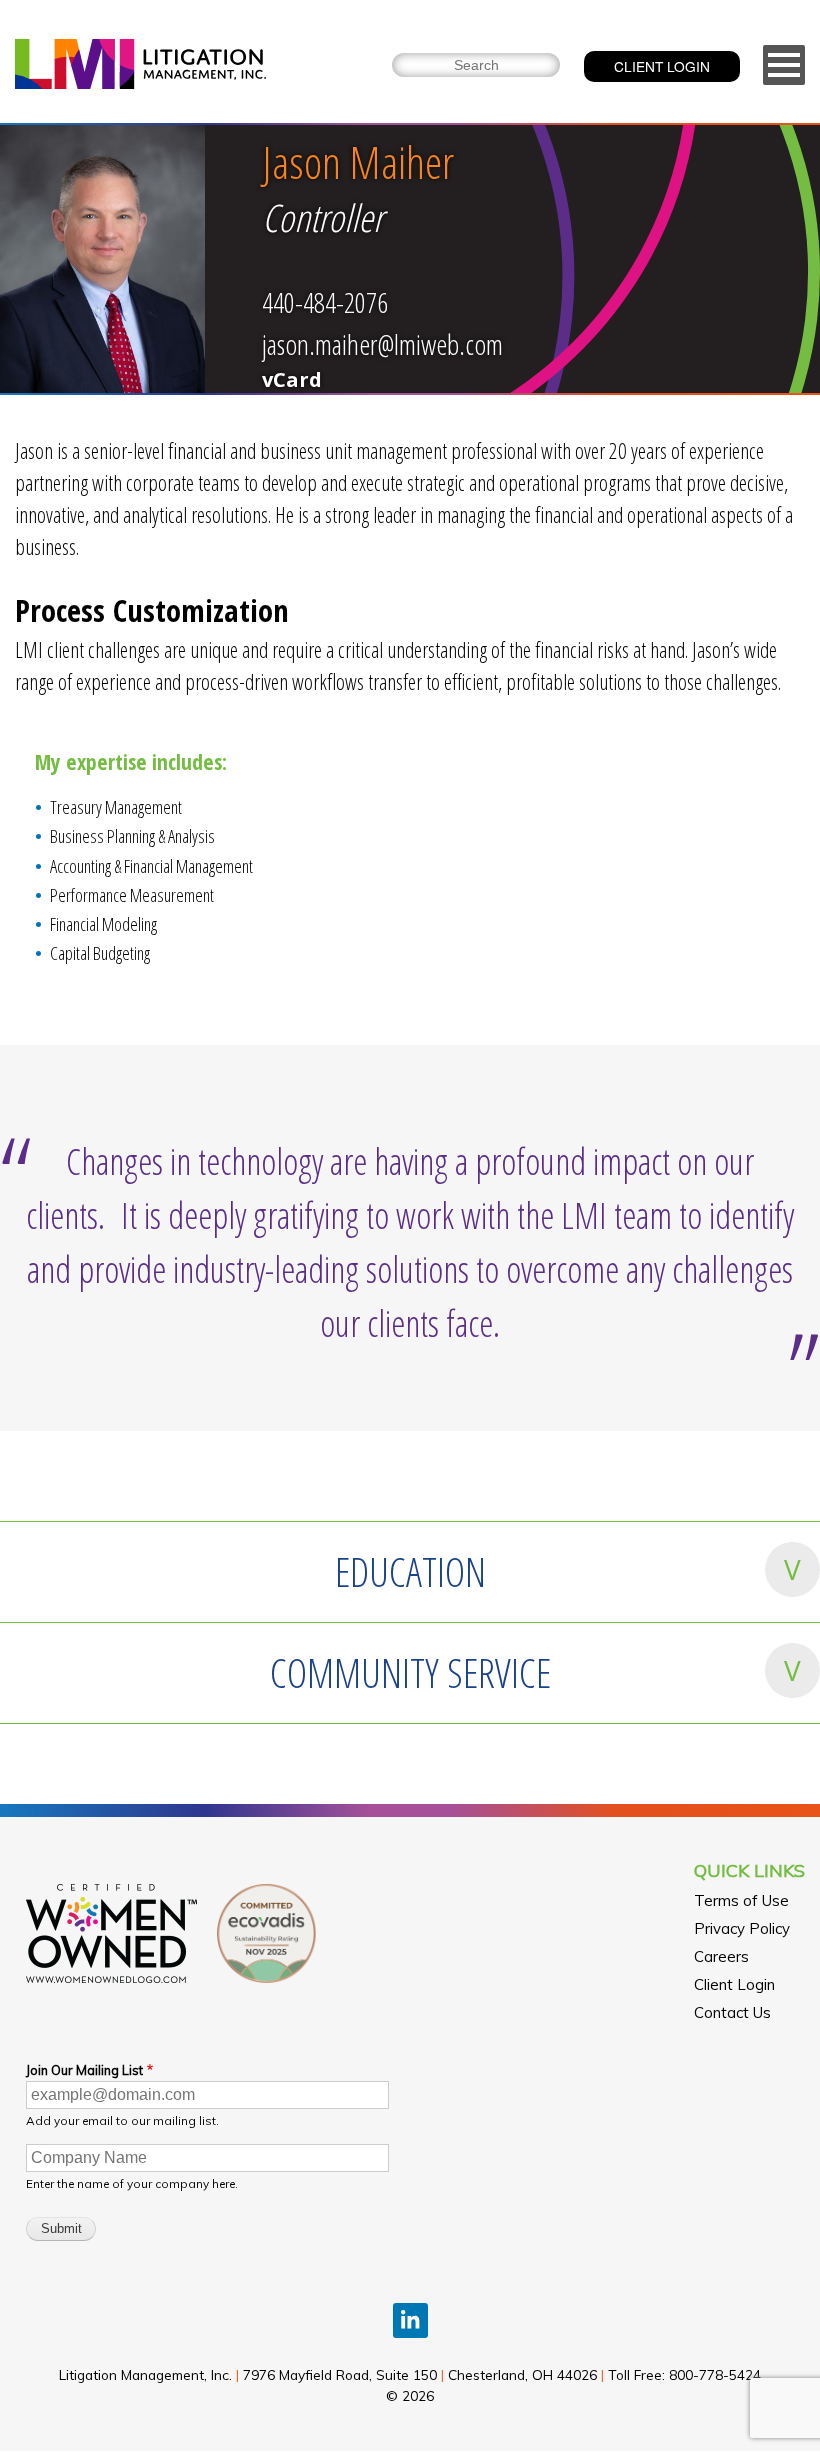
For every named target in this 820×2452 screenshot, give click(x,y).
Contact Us (732, 2012)
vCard (292, 379)
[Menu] (784, 65)
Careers (721, 1956)
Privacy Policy (742, 1928)
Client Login (734, 1984)
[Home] (140, 66)
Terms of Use (741, 1900)
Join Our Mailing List (84, 2070)
